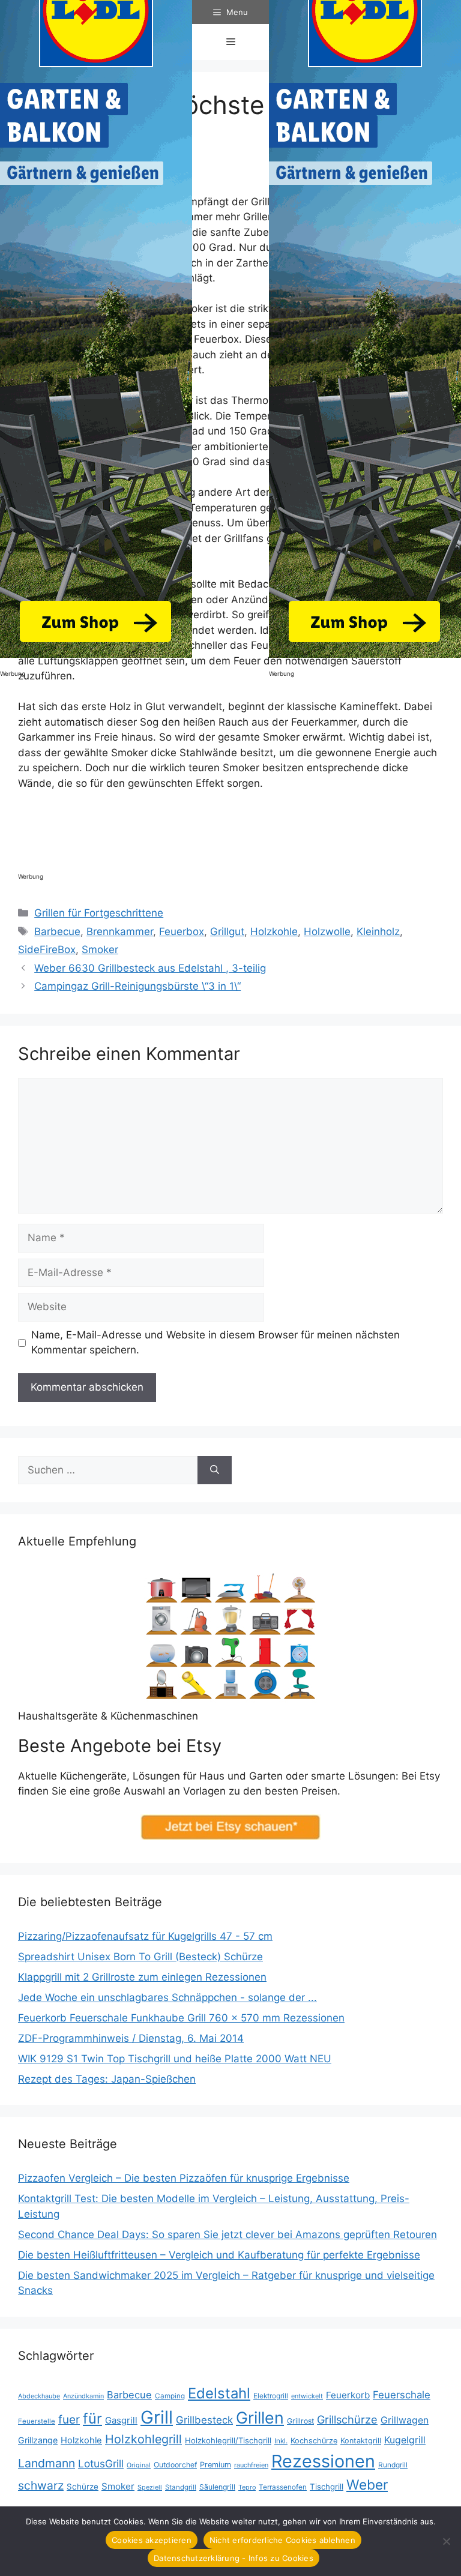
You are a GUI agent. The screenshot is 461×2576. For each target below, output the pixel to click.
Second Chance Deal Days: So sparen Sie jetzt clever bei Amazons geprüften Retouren (227, 2234)
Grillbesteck (204, 2420)
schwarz (41, 2485)
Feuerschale (402, 2395)
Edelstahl (219, 2393)
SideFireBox (47, 949)
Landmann (47, 2463)
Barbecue (57, 931)
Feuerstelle (37, 2421)
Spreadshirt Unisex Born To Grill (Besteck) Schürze (140, 1957)
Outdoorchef (175, 2465)
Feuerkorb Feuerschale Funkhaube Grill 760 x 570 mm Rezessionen (181, 2018)
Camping (170, 2396)
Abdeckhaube (39, 2396)
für (92, 2418)
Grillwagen (405, 2420)
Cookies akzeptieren (152, 2540)
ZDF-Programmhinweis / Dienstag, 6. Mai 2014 (131, 2038)
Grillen (260, 2418)
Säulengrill (217, 2487)
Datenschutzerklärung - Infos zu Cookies (234, 2558)
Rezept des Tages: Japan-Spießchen (107, 2079)
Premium (215, 2465)
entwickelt (307, 2396)
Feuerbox (182, 931)
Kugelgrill (405, 2440)
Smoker (100, 949)
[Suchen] (215, 1470)
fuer (69, 2420)
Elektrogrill (271, 2396)
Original (139, 2465)
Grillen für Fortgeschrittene (99, 913)
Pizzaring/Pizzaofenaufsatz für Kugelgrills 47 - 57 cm (145, 1936)
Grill (157, 2417)
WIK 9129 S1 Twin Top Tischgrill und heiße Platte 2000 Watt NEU (175, 2059)
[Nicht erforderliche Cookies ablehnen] (446, 2541)
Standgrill (181, 2487)
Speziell (150, 2487)
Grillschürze (347, 2419)
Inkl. (281, 2441)
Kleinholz (378, 931)
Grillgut (227, 931)
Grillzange (38, 2440)
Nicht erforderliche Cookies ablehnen (282, 2540)
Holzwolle (327, 931)
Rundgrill (393, 2465)
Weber (367, 2484)
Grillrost (300, 2421)
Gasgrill (121, 2420)
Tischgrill (327, 2487)
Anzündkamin (83, 2396)
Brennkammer (120, 931)
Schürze (83, 2487)
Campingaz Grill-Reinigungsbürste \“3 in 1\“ (137, 986)
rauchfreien (251, 2465)
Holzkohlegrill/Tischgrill (228, 2440)
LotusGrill (101, 2463)
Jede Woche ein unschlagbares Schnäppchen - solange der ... (167, 1997)
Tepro (247, 2487)
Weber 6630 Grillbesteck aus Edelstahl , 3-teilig (150, 968)
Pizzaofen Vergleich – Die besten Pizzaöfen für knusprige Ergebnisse (184, 2178)
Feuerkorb (348, 2395)
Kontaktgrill (361, 2441)
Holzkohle (274, 931)
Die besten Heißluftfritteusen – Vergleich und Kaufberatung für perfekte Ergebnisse (219, 2255)
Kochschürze (314, 2441)
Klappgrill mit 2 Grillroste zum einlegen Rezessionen (142, 1977)
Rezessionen (323, 2461)
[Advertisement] (237, 834)
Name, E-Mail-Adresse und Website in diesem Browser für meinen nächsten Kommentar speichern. (215, 1343)
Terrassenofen (283, 2487)
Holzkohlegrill (143, 2439)
